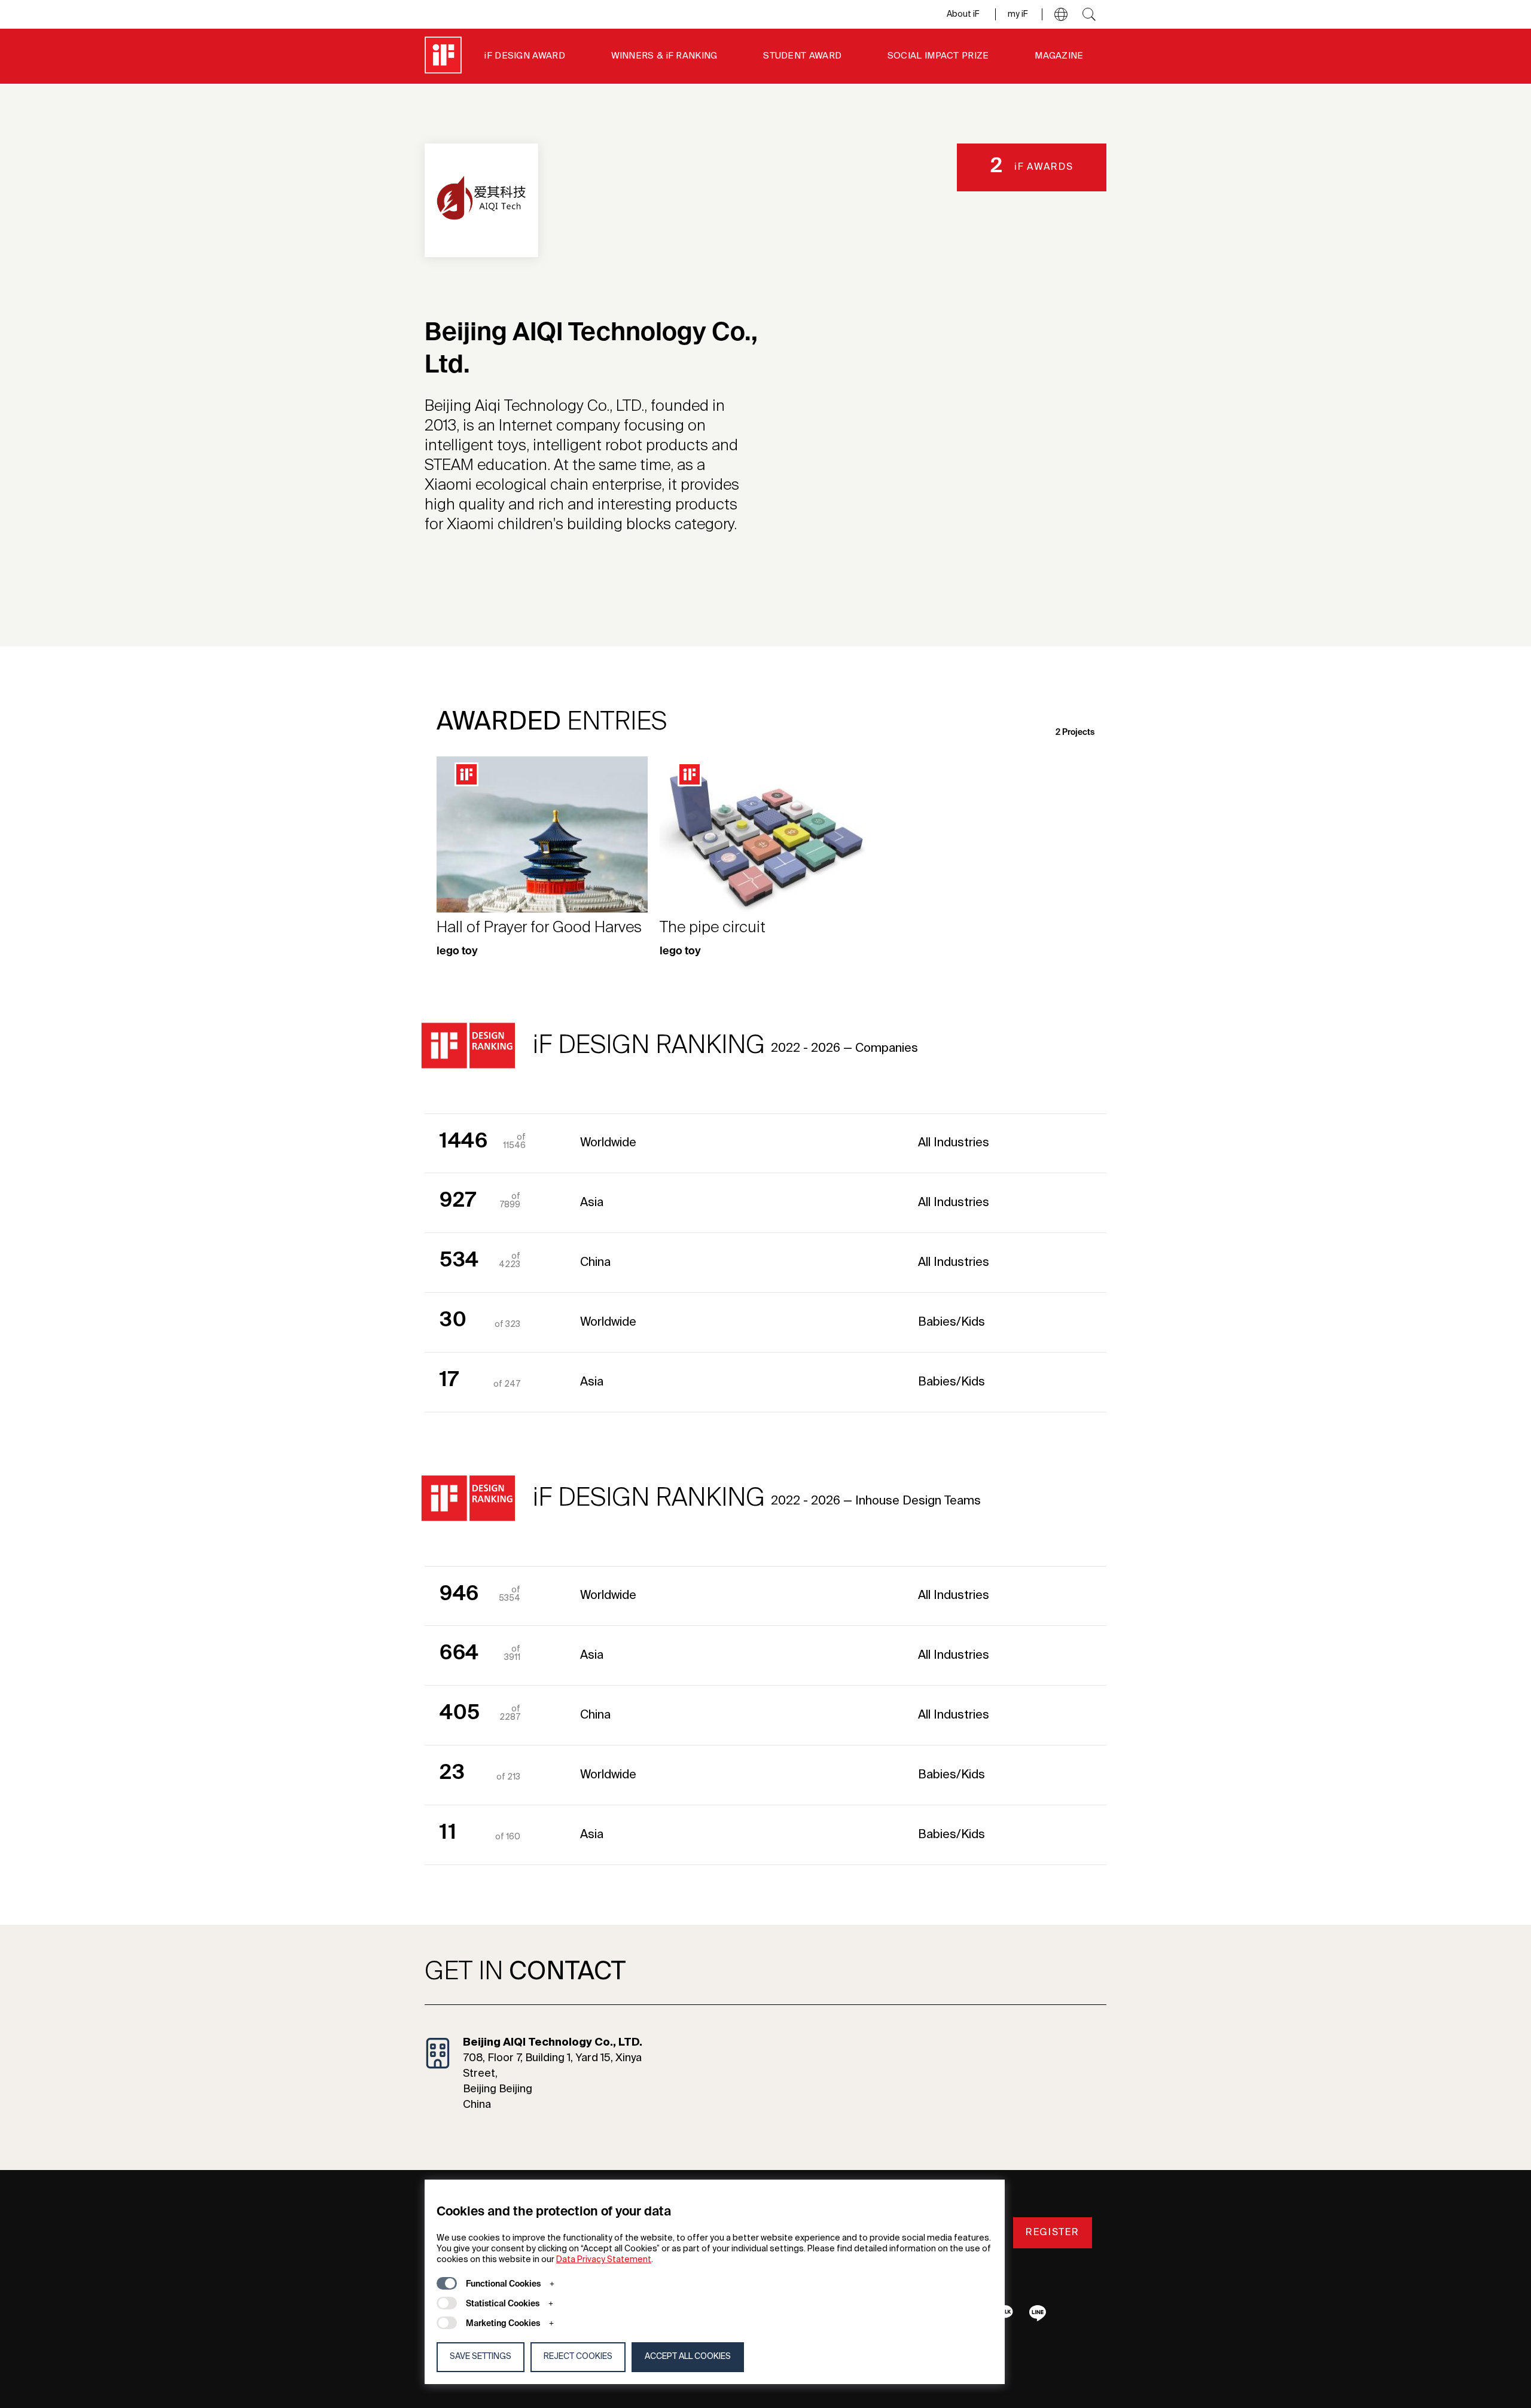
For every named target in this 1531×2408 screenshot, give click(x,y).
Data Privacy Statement (604, 2260)
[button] (1061, 14)
